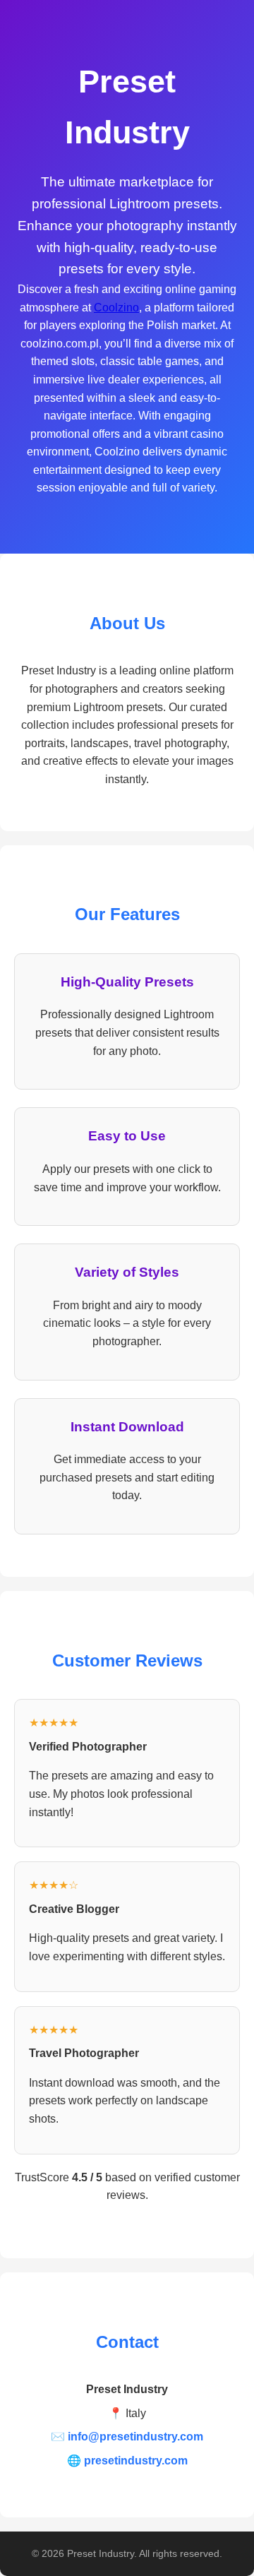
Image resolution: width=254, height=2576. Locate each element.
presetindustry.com (136, 2461)
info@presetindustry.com (135, 2437)
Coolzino (116, 308)
